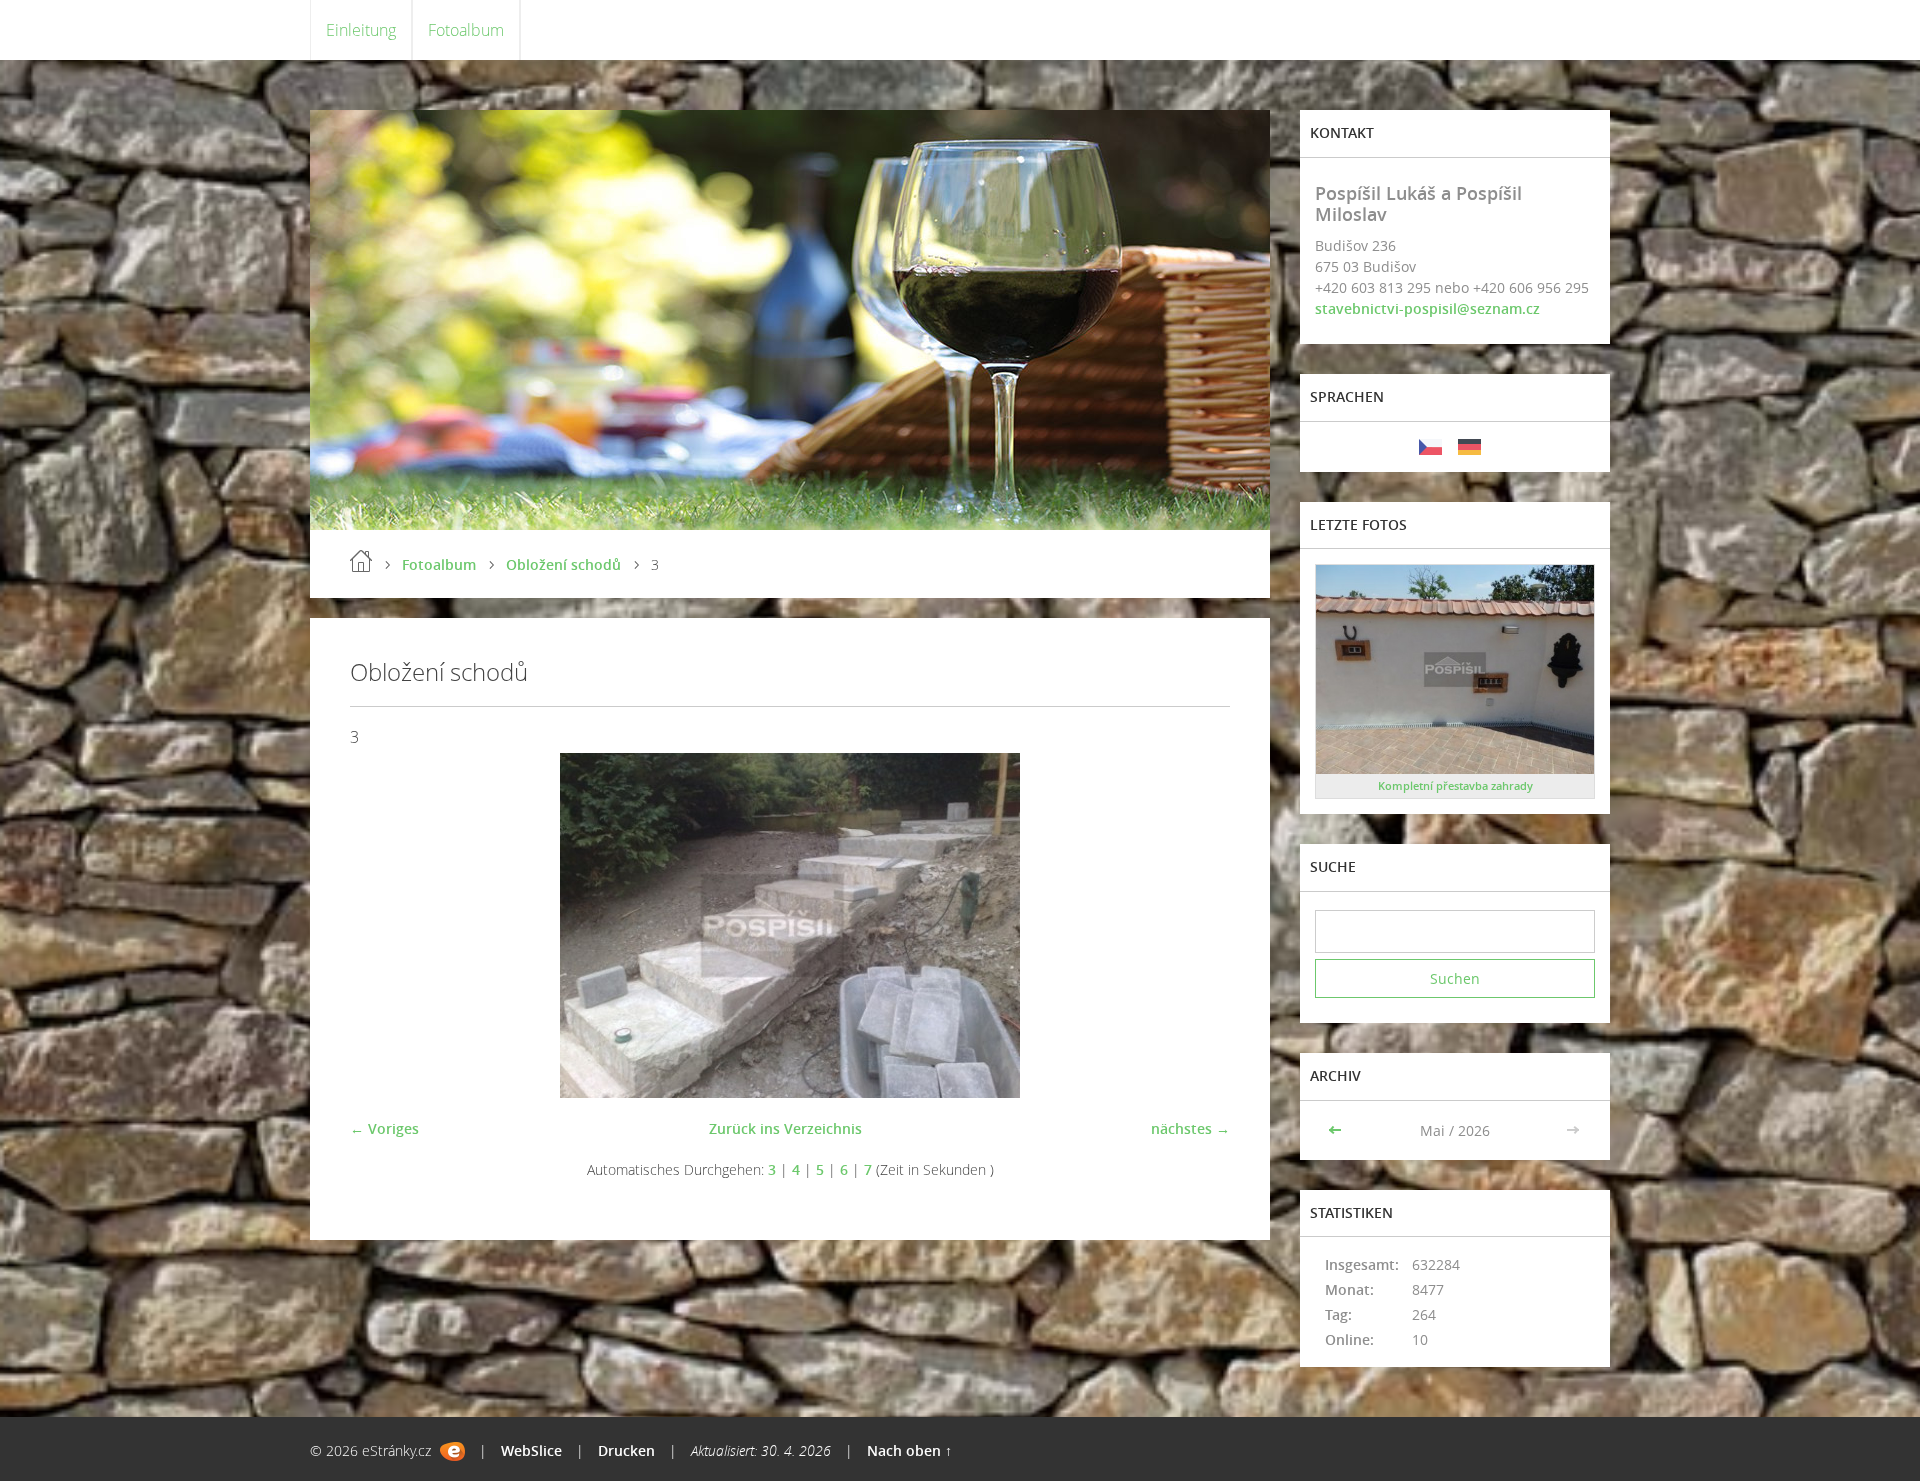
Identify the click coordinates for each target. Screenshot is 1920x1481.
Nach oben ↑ (909, 1450)
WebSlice (531, 1450)
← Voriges (384, 1128)
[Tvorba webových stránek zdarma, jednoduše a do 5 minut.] (452, 1451)
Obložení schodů (563, 564)
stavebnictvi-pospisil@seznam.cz (1427, 308)
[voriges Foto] (382, 925)
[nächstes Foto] (1197, 925)
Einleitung (361, 30)
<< (1337, 1130)
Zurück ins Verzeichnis (785, 1128)
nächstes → (1190, 1128)
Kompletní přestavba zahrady (1455, 785)
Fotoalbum (466, 30)
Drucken (626, 1450)
